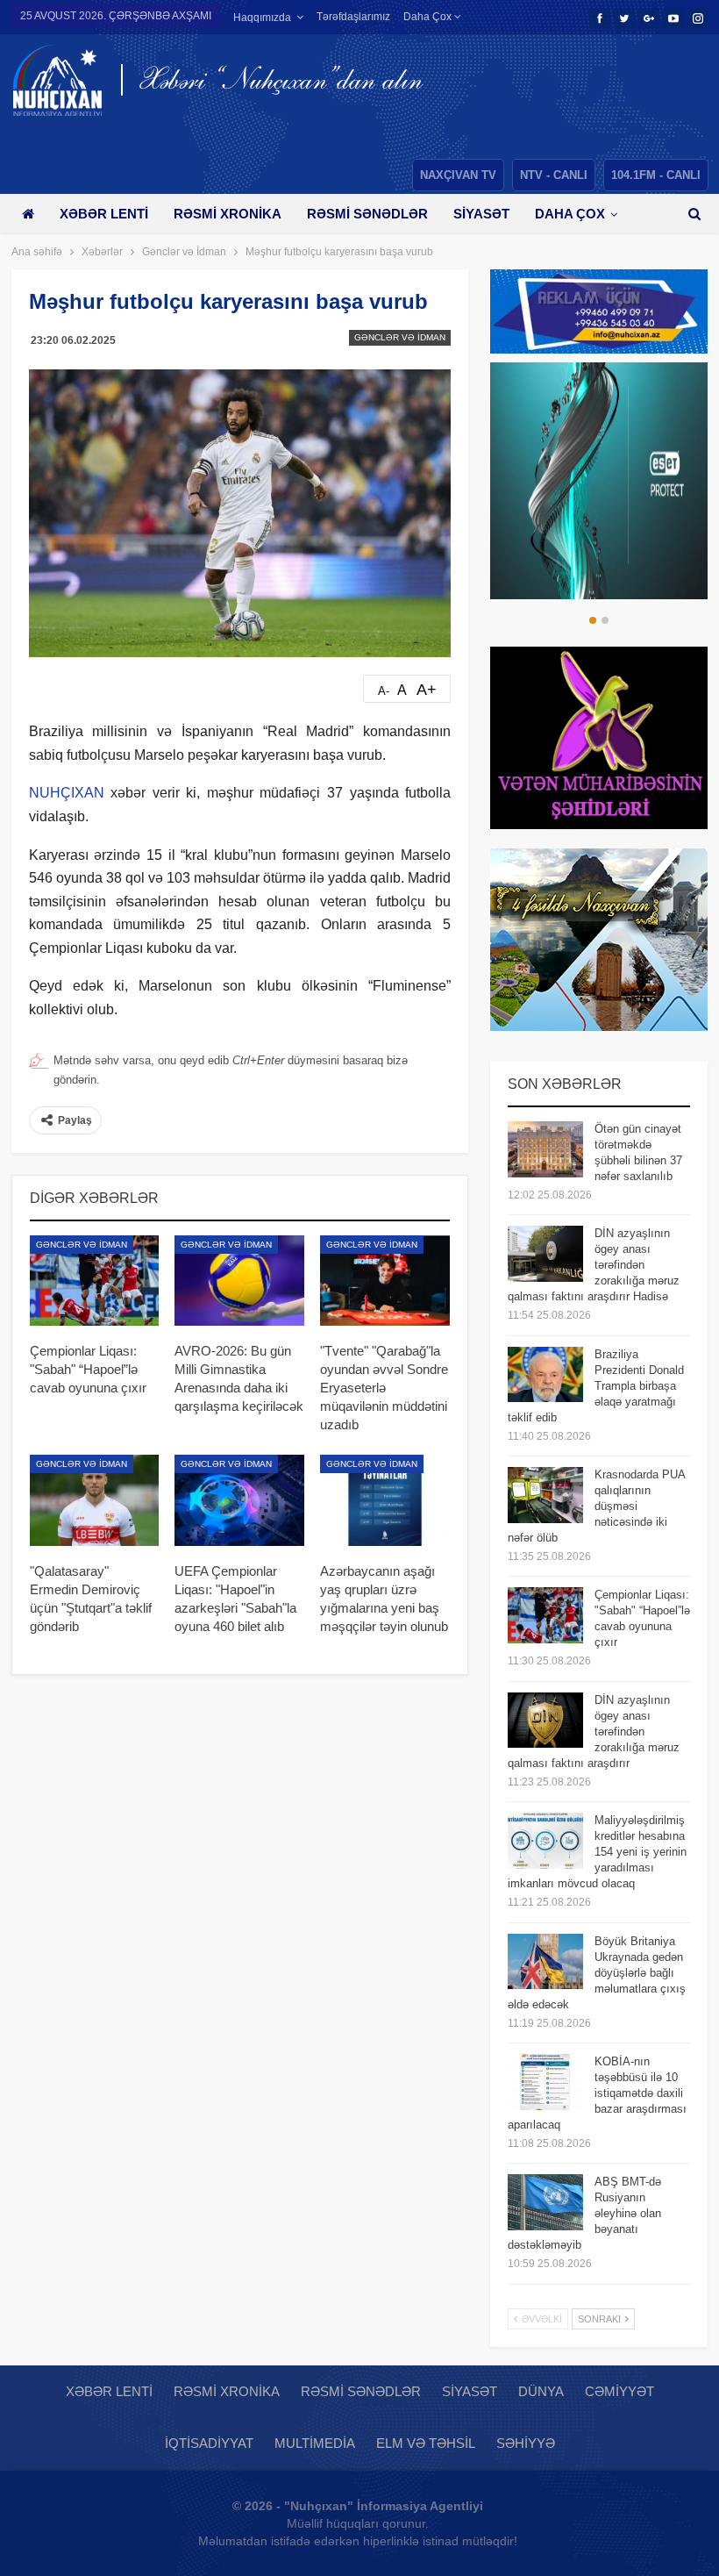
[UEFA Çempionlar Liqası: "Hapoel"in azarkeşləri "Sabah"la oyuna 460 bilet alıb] (239, 1500)
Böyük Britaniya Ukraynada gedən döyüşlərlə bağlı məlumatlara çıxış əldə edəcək (597, 1973)
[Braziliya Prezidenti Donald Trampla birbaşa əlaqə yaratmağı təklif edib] (545, 1375)
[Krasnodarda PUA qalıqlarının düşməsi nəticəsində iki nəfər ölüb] (545, 1495)
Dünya (541, 2391)
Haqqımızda (262, 18)
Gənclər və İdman (400, 337)
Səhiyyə (526, 2443)
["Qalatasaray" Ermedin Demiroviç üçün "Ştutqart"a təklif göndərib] (95, 1500)
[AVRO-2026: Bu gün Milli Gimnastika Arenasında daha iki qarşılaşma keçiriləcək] (239, 1281)
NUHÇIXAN (67, 793)
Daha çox (429, 17)
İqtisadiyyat (209, 2443)
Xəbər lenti (104, 214)
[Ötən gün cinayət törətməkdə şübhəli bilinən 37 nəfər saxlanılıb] (545, 1149)
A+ (427, 690)
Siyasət (481, 214)
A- (384, 691)
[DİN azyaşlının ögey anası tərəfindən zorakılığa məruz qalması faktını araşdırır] (545, 1721)
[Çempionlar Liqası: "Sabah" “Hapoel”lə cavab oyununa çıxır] (95, 1281)
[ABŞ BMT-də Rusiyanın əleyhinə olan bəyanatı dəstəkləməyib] (545, 2202)
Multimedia (315, 2443)
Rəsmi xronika (228, 214)
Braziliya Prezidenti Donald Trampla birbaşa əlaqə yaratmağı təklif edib (596, 1386)
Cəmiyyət (619, 2391)
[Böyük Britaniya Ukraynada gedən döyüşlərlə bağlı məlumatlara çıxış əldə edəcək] (545, 1962)
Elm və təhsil (426, 2443)
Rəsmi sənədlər (367, 214)
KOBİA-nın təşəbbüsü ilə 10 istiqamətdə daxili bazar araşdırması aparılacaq (597, 2093)
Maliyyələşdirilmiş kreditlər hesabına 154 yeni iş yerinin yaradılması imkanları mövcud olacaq (597, 1852)
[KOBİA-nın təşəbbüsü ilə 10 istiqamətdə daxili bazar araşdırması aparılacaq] (545, 2082)
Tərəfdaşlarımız (353, 17)
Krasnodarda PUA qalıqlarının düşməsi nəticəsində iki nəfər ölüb (596, 1506)
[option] (599, 481)
